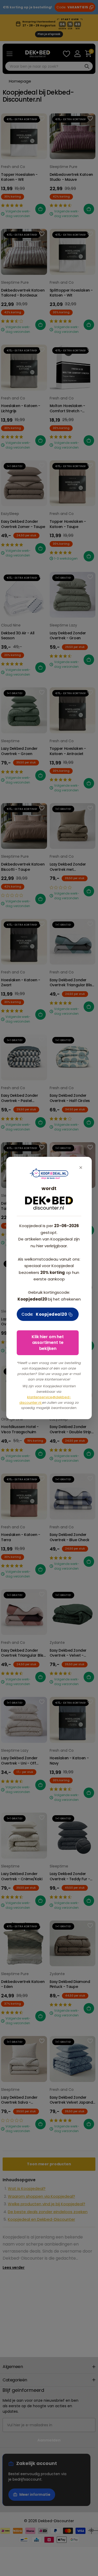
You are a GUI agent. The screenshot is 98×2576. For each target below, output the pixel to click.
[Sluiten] (81, 1168)
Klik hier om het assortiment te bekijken (48, 1343)
